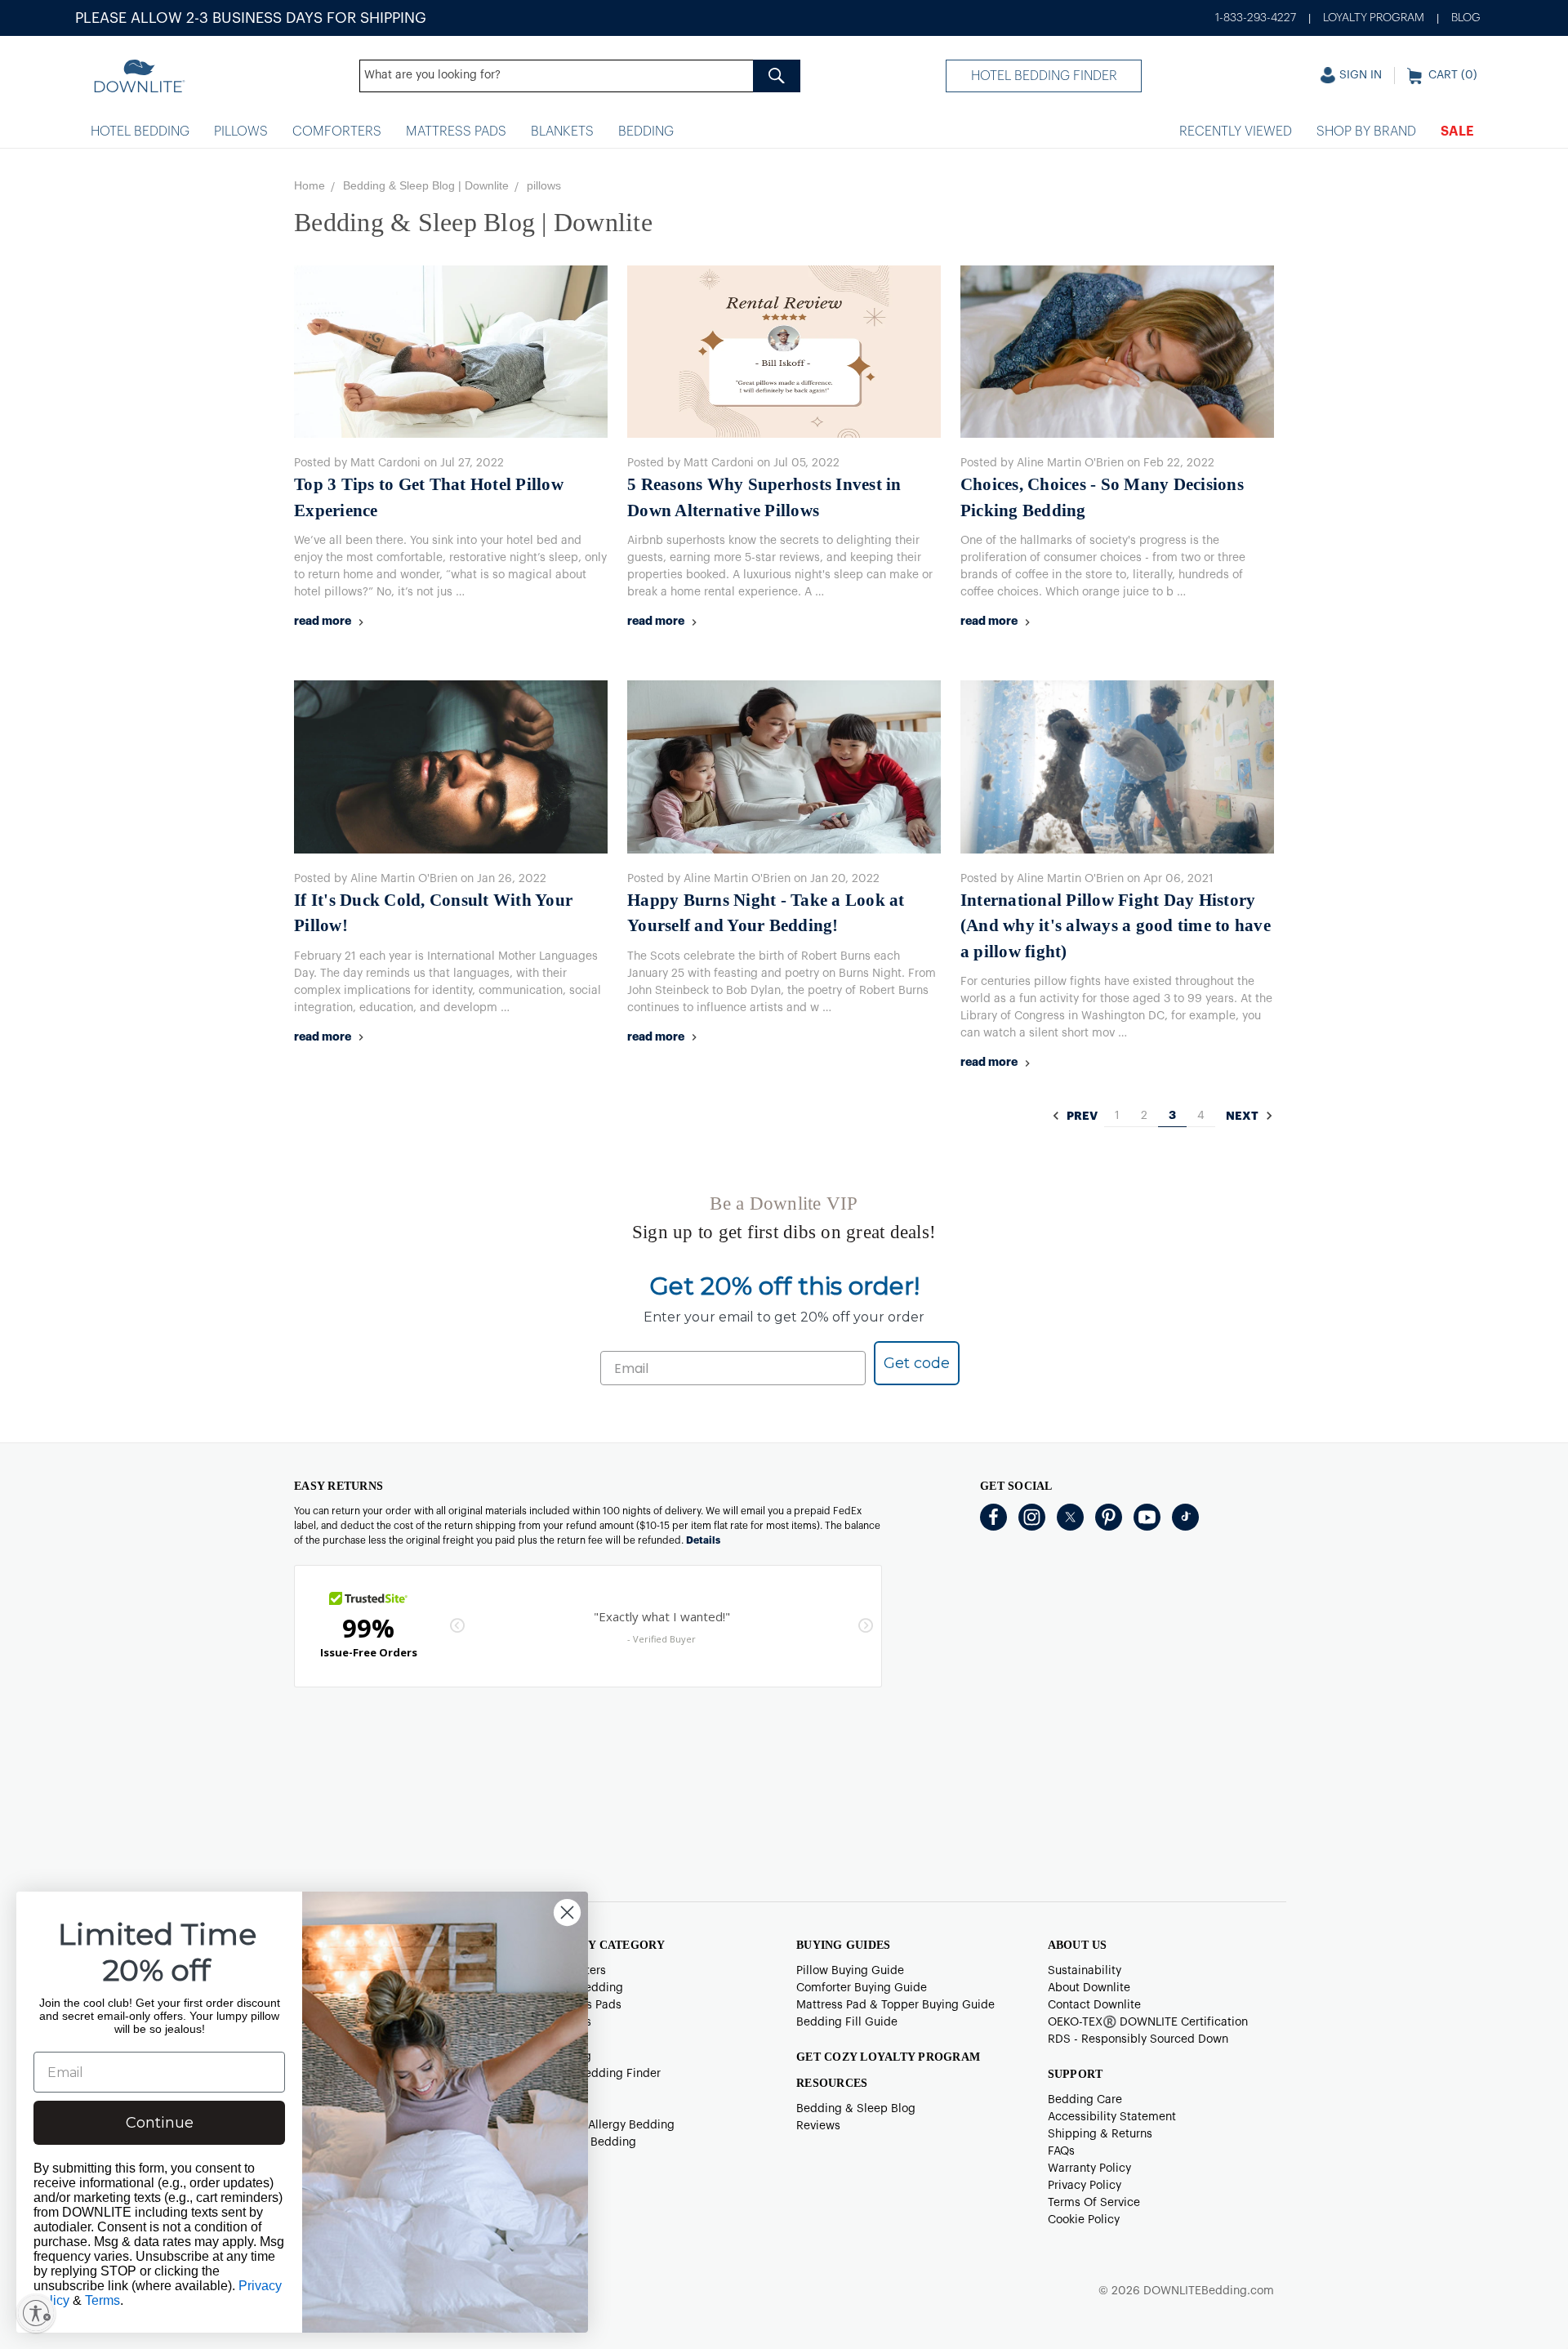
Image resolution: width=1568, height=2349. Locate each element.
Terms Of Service (1094, 2203)
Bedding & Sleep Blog (856, 2109)
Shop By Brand (1366, 131)
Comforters (337, 131)
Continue (160, 2123)
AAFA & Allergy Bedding (610, 2125)
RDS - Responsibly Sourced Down (1138, 2039)
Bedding (646, 131)
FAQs (1061, 2151)
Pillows (241, 131)
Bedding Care (1085, 2100)
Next (1243, 1117)
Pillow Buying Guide (850, 1971)
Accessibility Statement (1112, 2117)
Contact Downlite (1094, 2005)
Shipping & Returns (1100, 2134)
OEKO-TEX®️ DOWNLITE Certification (1148, 2022)
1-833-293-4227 (1256, 18)
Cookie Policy (1084, 2220)
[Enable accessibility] (36, 2313)
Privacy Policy (1085, 2186)
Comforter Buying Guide (862, 1988)
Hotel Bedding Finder (1044, 76)
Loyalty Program (1374, 18)
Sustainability (1085, 1971)
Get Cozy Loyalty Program (888, 2057)
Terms (102, 2300)
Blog (1466, 18)
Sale (1457, 131)
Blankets (562, 131)
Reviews (818, 2126)
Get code (917, 1363)
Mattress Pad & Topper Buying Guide (895, 2005)
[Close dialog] (567, 1912)
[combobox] (580, 76)
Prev (1081, 1117)
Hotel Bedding (140, 131)
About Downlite (1089, 1988)
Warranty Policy (1089, 2168)
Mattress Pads (456, 131)
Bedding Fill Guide (847, 2022)
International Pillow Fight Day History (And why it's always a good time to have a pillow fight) (1116, 926)
